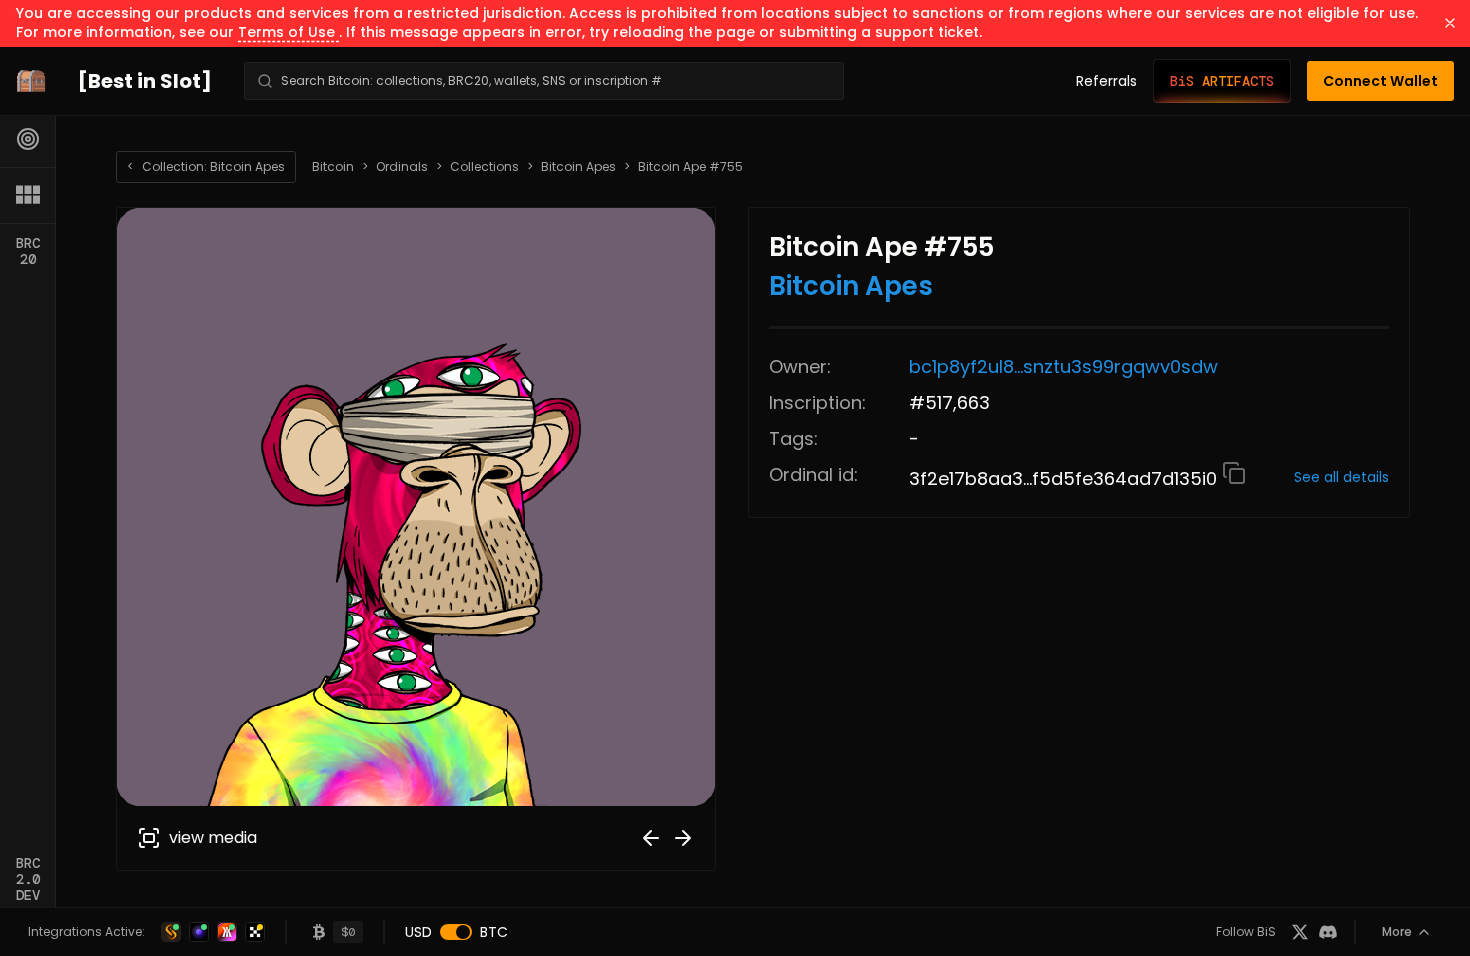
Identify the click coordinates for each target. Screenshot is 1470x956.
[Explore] (28, 139)
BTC (494, 932)
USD (418, 932)
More (1397, 931)
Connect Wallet (1380, 81)
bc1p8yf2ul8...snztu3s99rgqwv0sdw (1063, 366)
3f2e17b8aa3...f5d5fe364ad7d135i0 (1065, 478)
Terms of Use (288, 32)
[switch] (456, 932)
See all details (1341, 477)
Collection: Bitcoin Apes (206, 166)
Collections (484, 167)
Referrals (1106, 81)
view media (213, 837)
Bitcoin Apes (578, 167)
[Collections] (28, 195)
